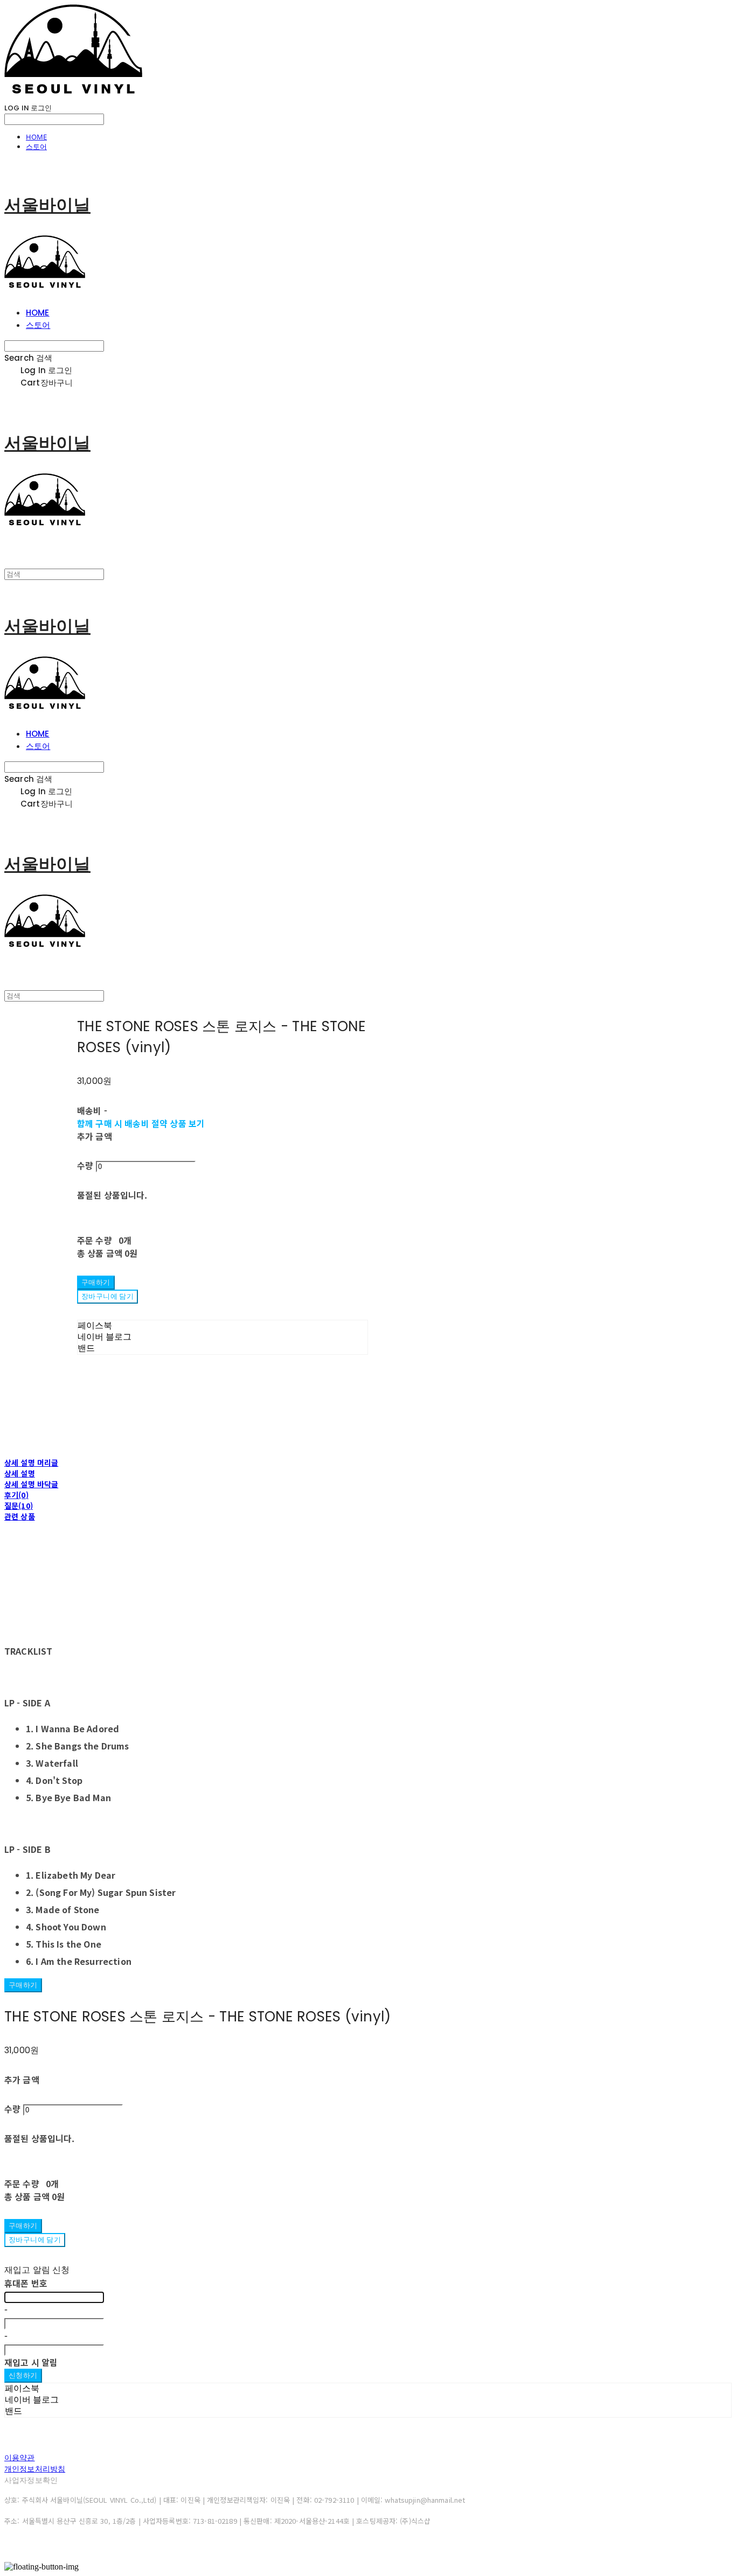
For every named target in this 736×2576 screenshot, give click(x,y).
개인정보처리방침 (35, 2469)
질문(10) (19, 1506)
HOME (36, 137)
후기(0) (16, 1495)
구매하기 (23, 1985)
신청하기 (23, 2375)
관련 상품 (20, 1516)
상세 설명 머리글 (31, 1462)
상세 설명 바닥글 (31, 1484)
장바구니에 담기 (35, 2240)
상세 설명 (20, 1473)
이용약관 (20, 2458)
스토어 (36, 146)
